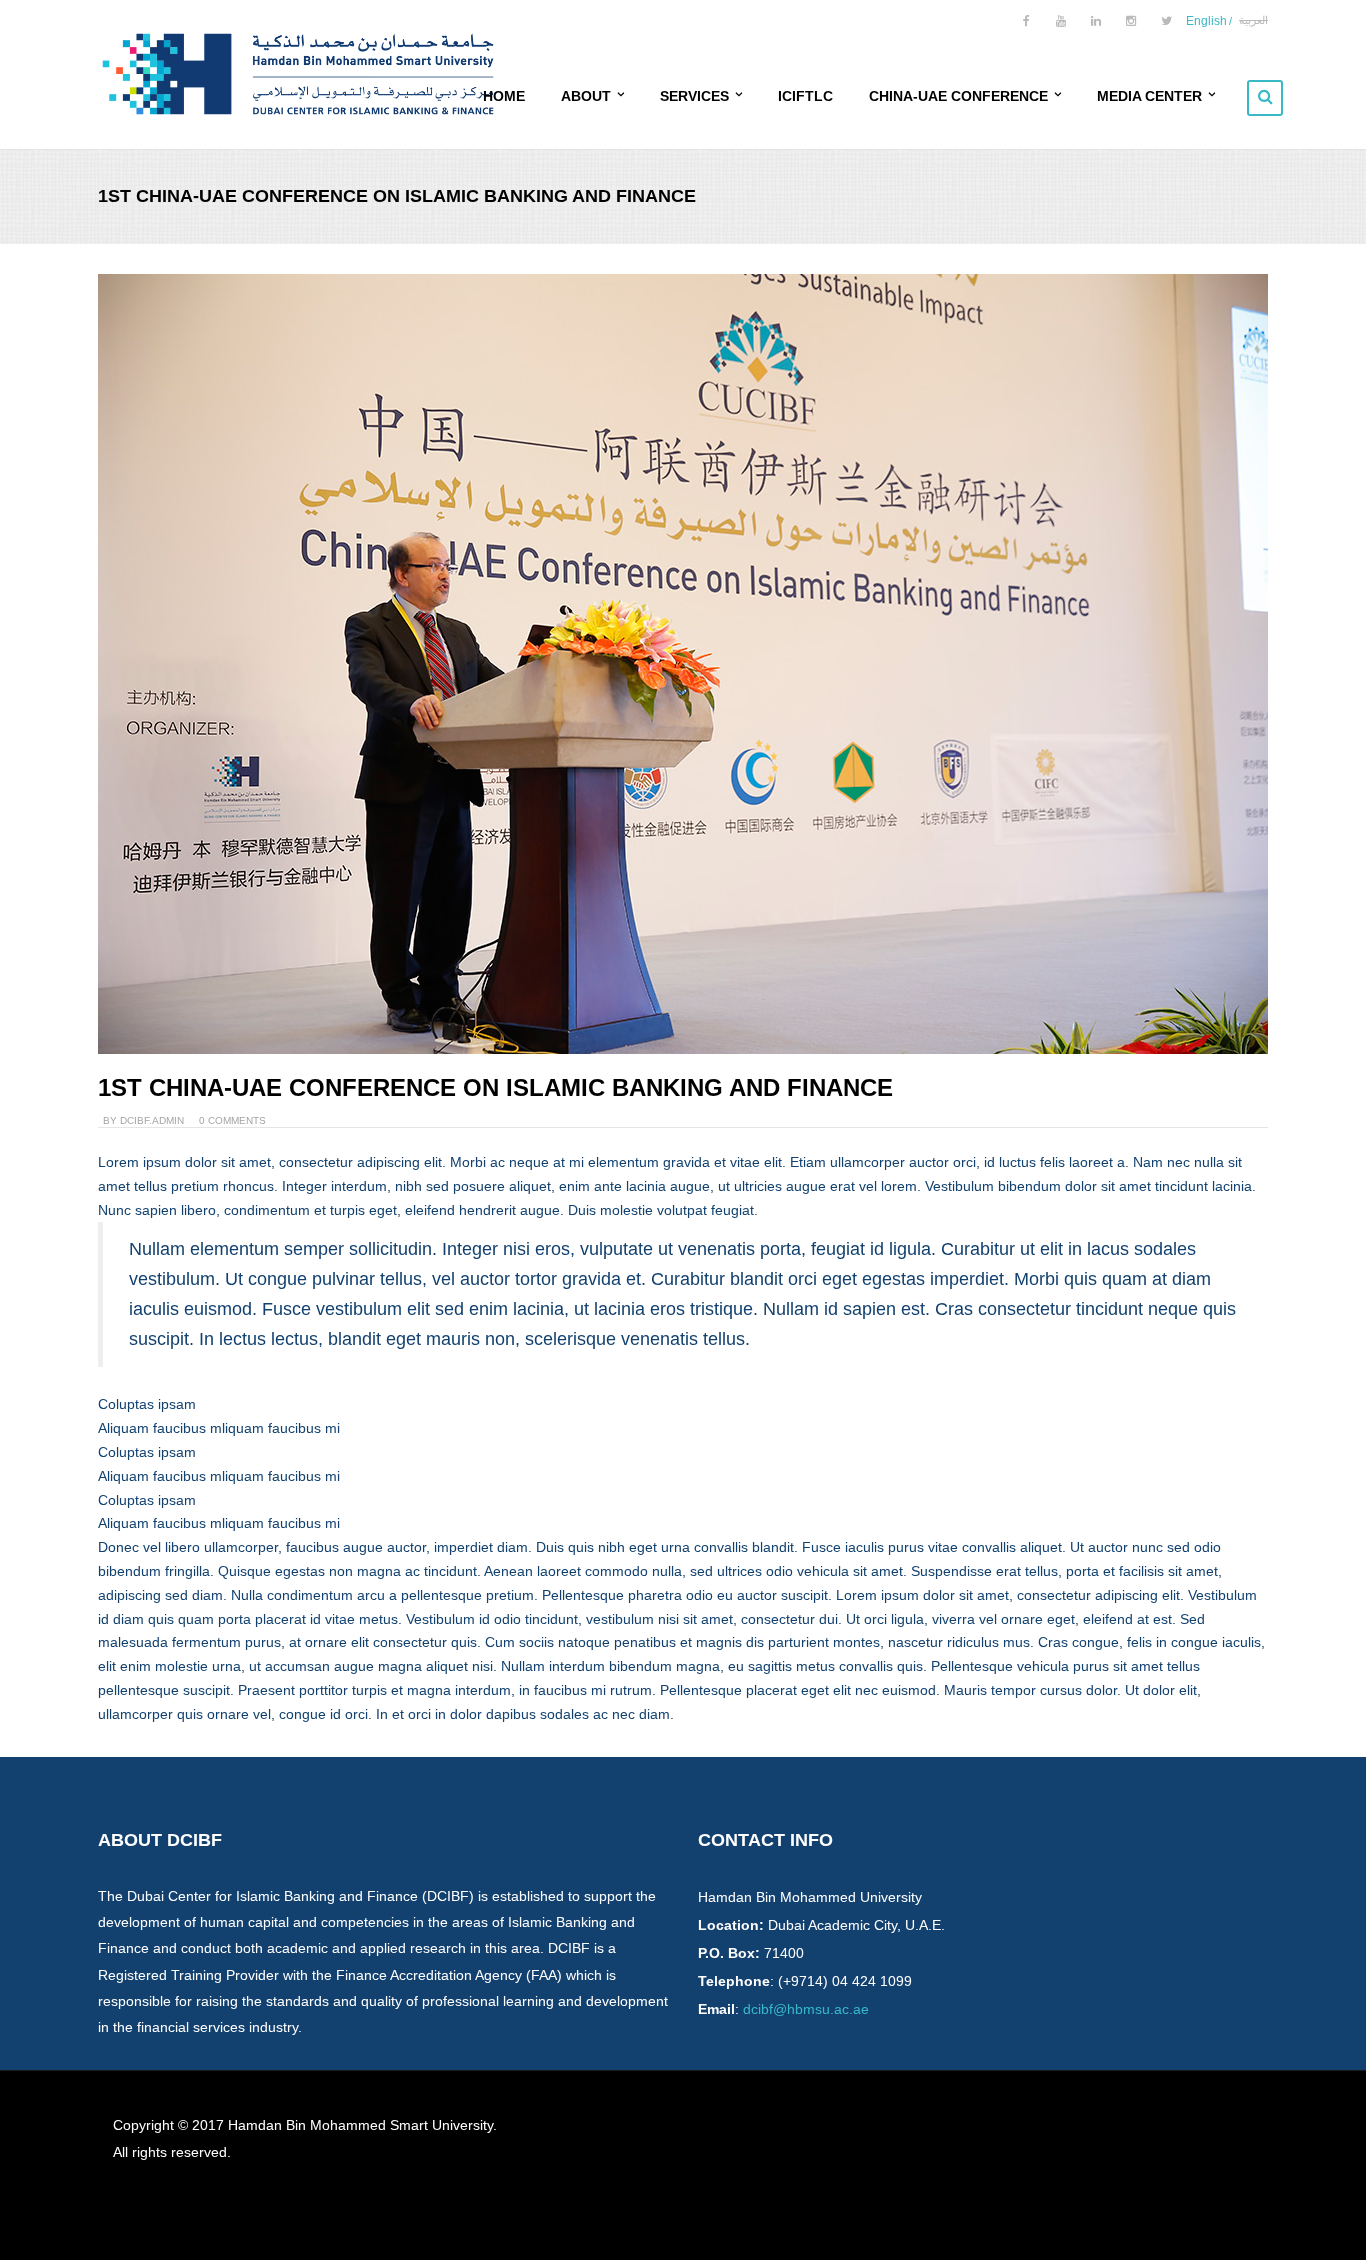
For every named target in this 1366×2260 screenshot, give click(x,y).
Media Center (1151, 96)
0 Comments (232, 1120)
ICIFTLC (805, 96)
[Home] (298, 79)
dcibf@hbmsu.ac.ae (806, 2009)
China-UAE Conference (960, 96)
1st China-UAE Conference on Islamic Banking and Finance (495, 1087)
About (588, 96)
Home (504, 96)
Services (696, 96)
